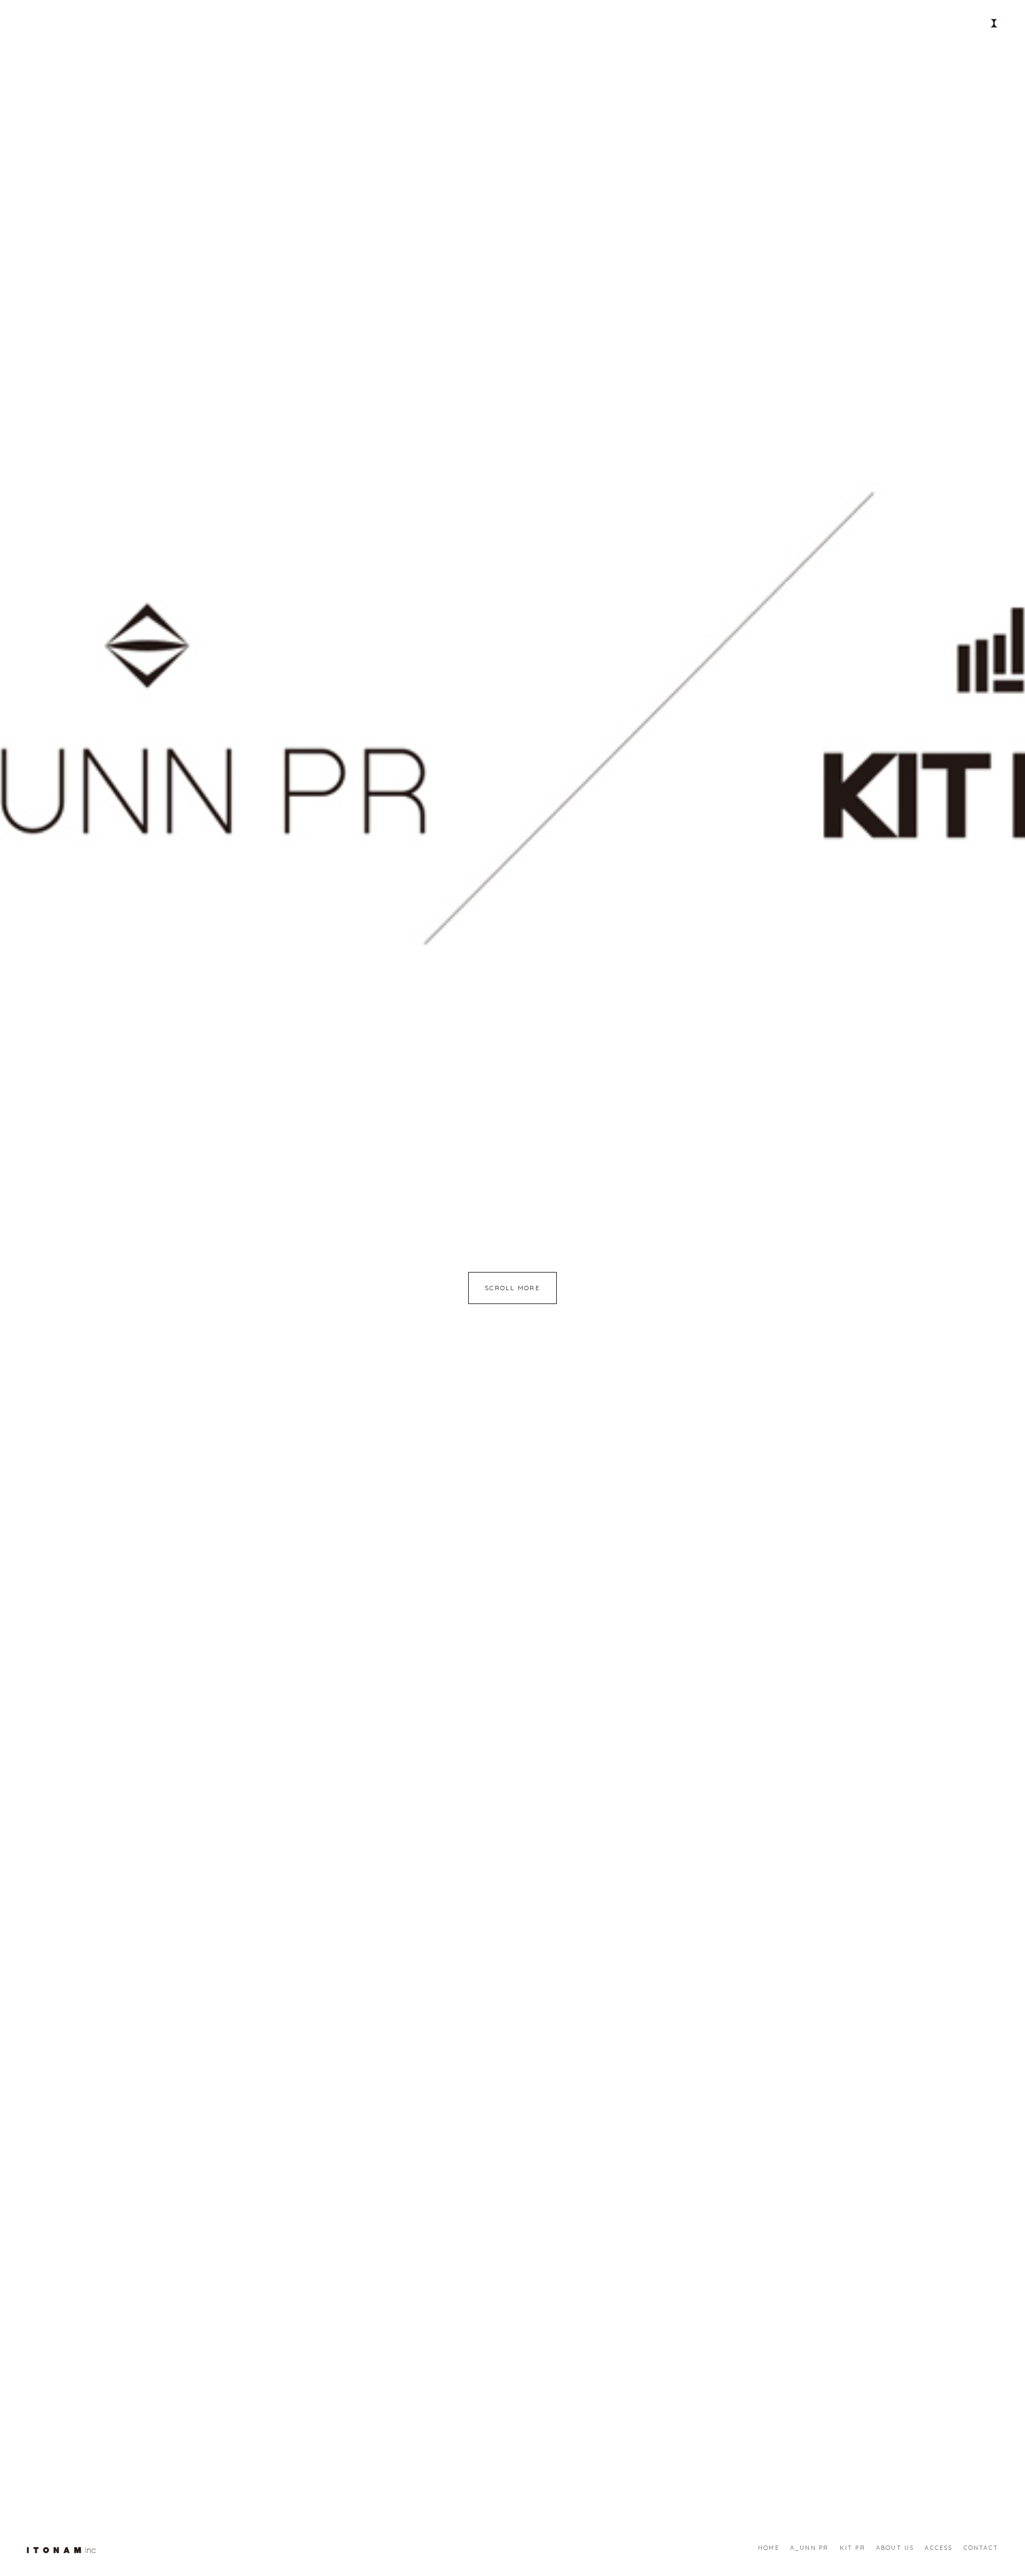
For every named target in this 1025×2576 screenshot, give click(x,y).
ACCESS (939, 2548)
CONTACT (981, 2548)
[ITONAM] (61, 2549)
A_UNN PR (810, 2548)
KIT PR (853, 2548)
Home (769, 2548)
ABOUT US (895, 2548)
